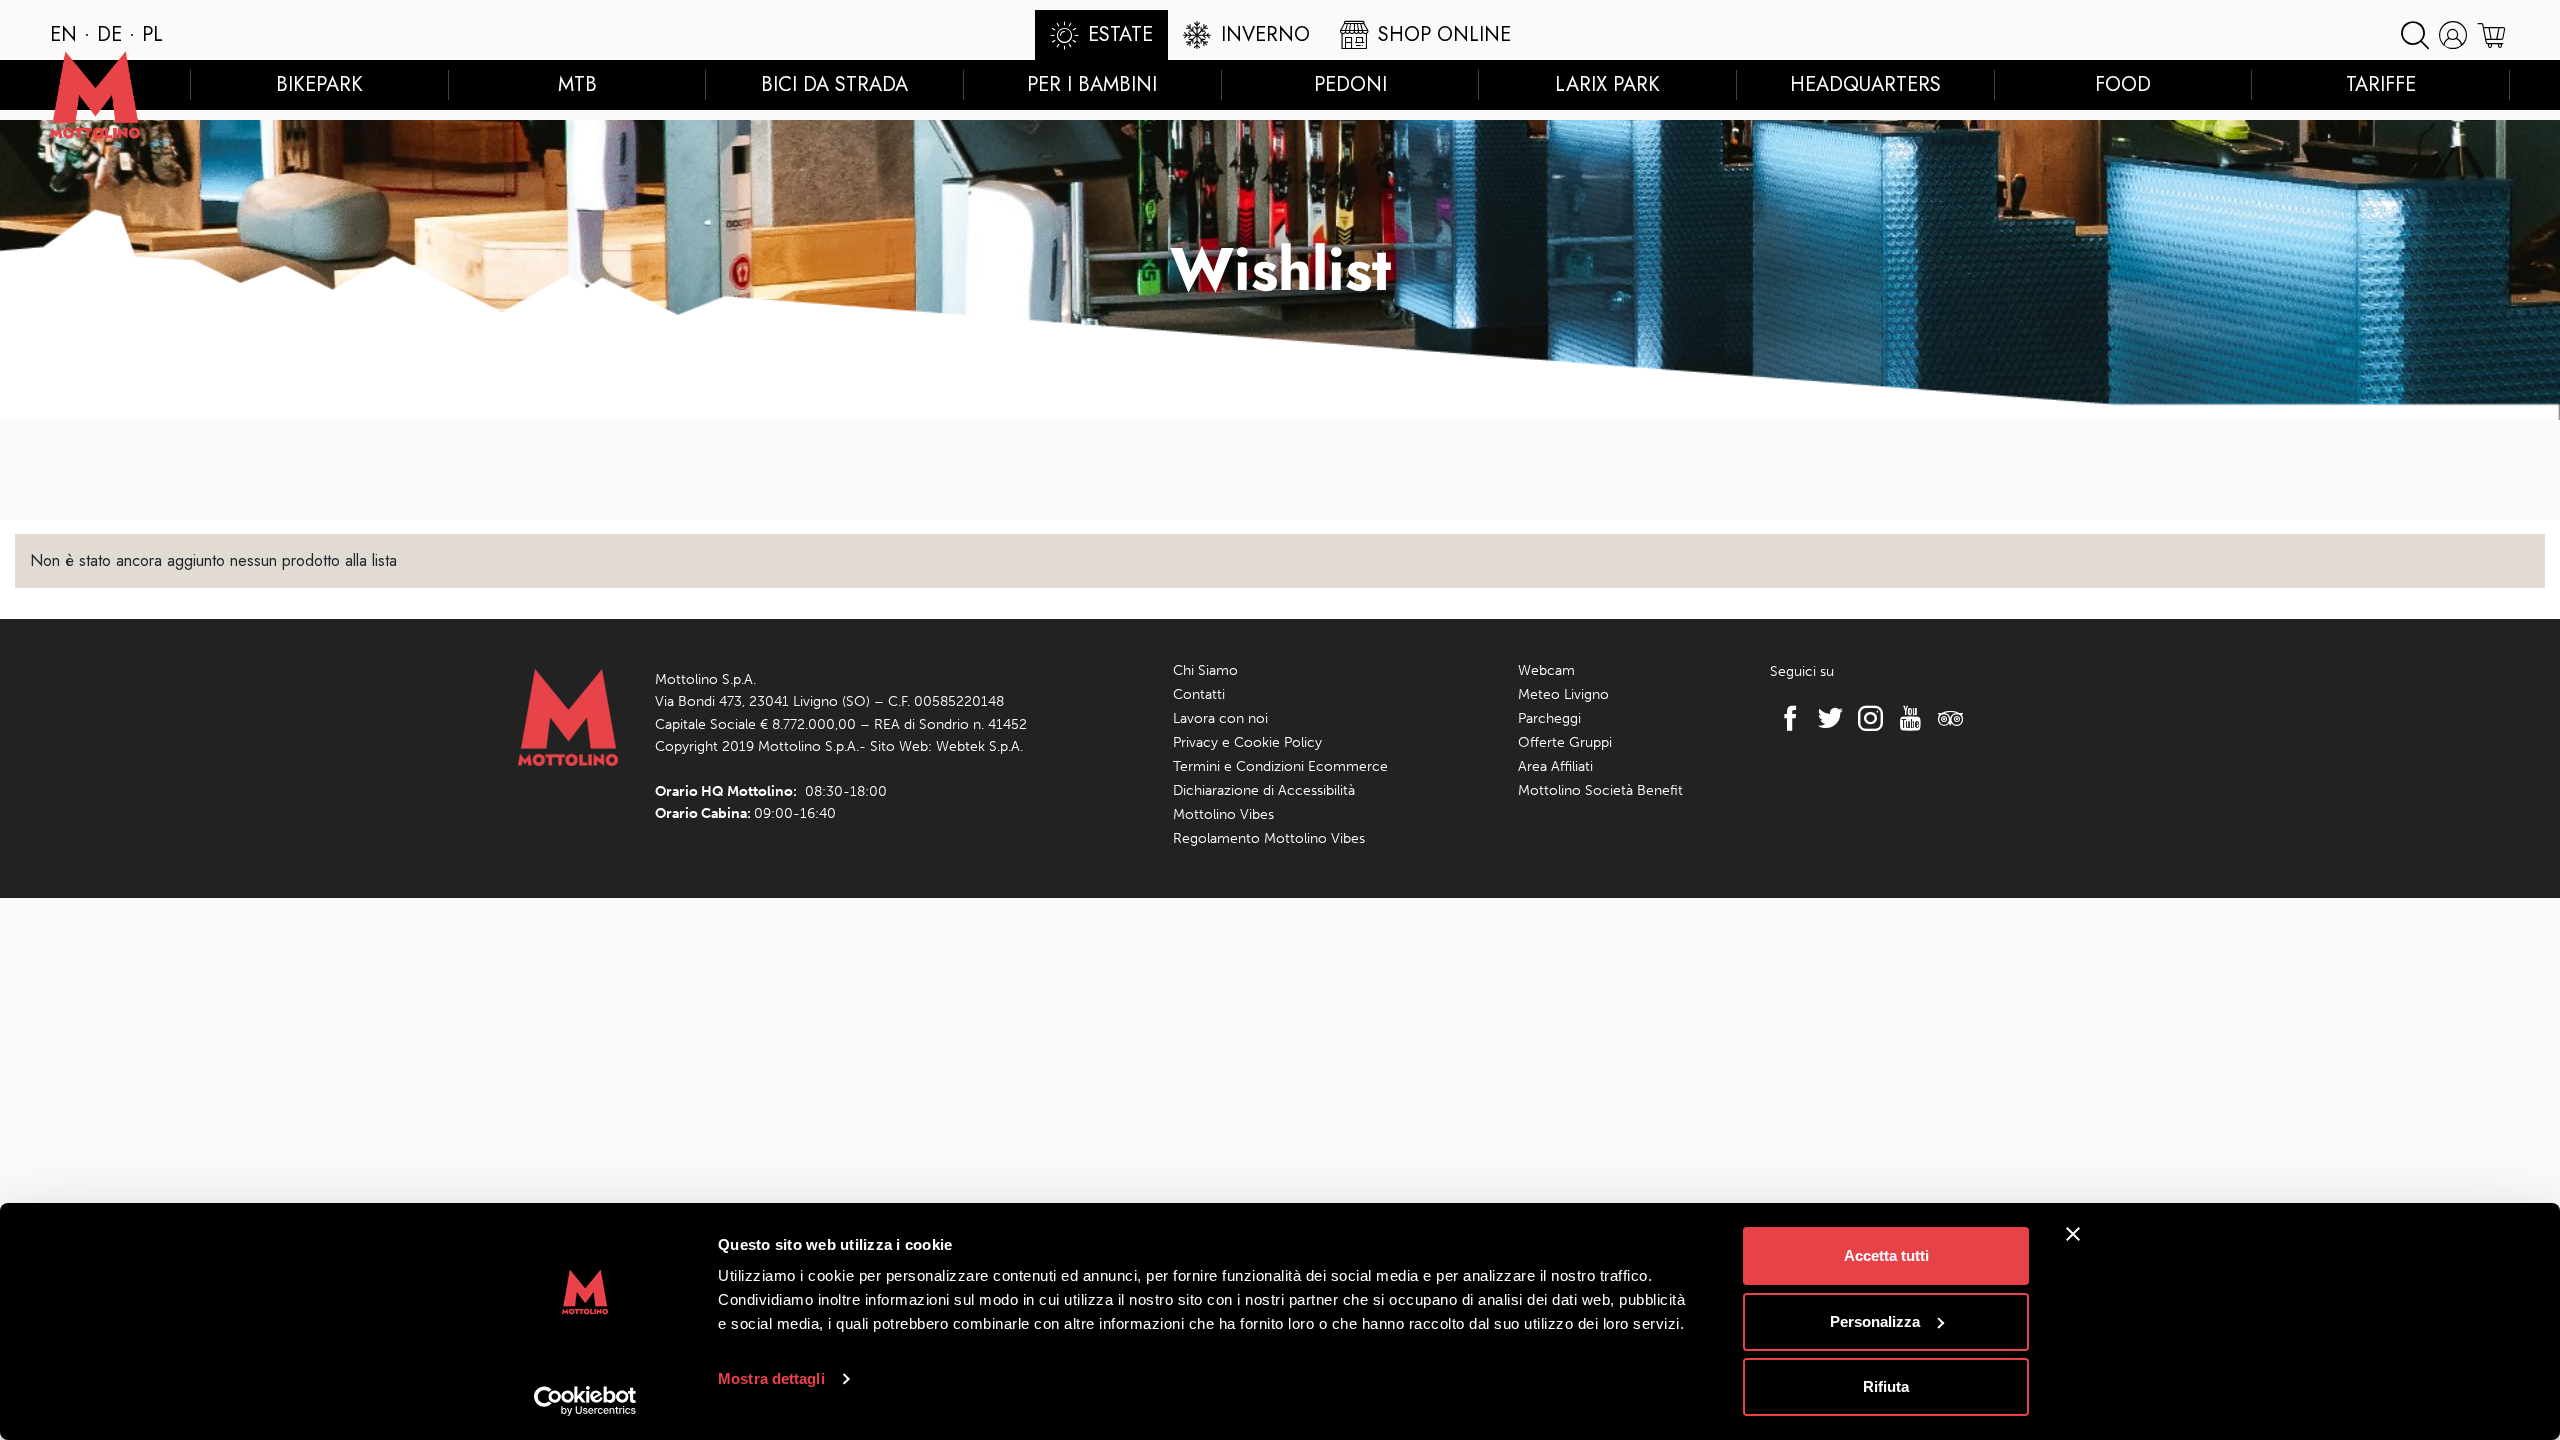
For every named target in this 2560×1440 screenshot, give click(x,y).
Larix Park (1607, 84)
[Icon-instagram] (1865, 718)
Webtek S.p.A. (979, 746)
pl (152, 34)
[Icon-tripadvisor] (1945, 718)
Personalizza (1875, 1321)
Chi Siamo (1205, 670)
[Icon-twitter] (1825, 718)
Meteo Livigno (1563, 694)
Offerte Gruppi (1565, 742)
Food (2123, 84)
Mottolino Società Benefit (1600, 790)
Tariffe (2381, 84)
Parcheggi (1549, 718)
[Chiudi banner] (2073, 1234)
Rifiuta (1886, 1386)
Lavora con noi (1220, 718)
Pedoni (1350, 84)
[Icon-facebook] (1785, 718)
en (63, 34)
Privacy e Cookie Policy (1247, 742)
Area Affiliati (1555, 766)
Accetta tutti (1886, 1255)
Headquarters (1865, 84)
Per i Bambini (1092, 84)
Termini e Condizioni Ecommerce (1280, 766)
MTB (577, 84)
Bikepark (319, 84)
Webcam (1546, 670)
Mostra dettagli (771, 1378)
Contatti (1199, 694)
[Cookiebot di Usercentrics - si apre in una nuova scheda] (585, 1401)
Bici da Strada (834, 84)
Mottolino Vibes (1223, 814)
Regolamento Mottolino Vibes (1269, 838)
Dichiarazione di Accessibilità (1264, 790)
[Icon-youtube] (1905, 718)
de (109, 34)
